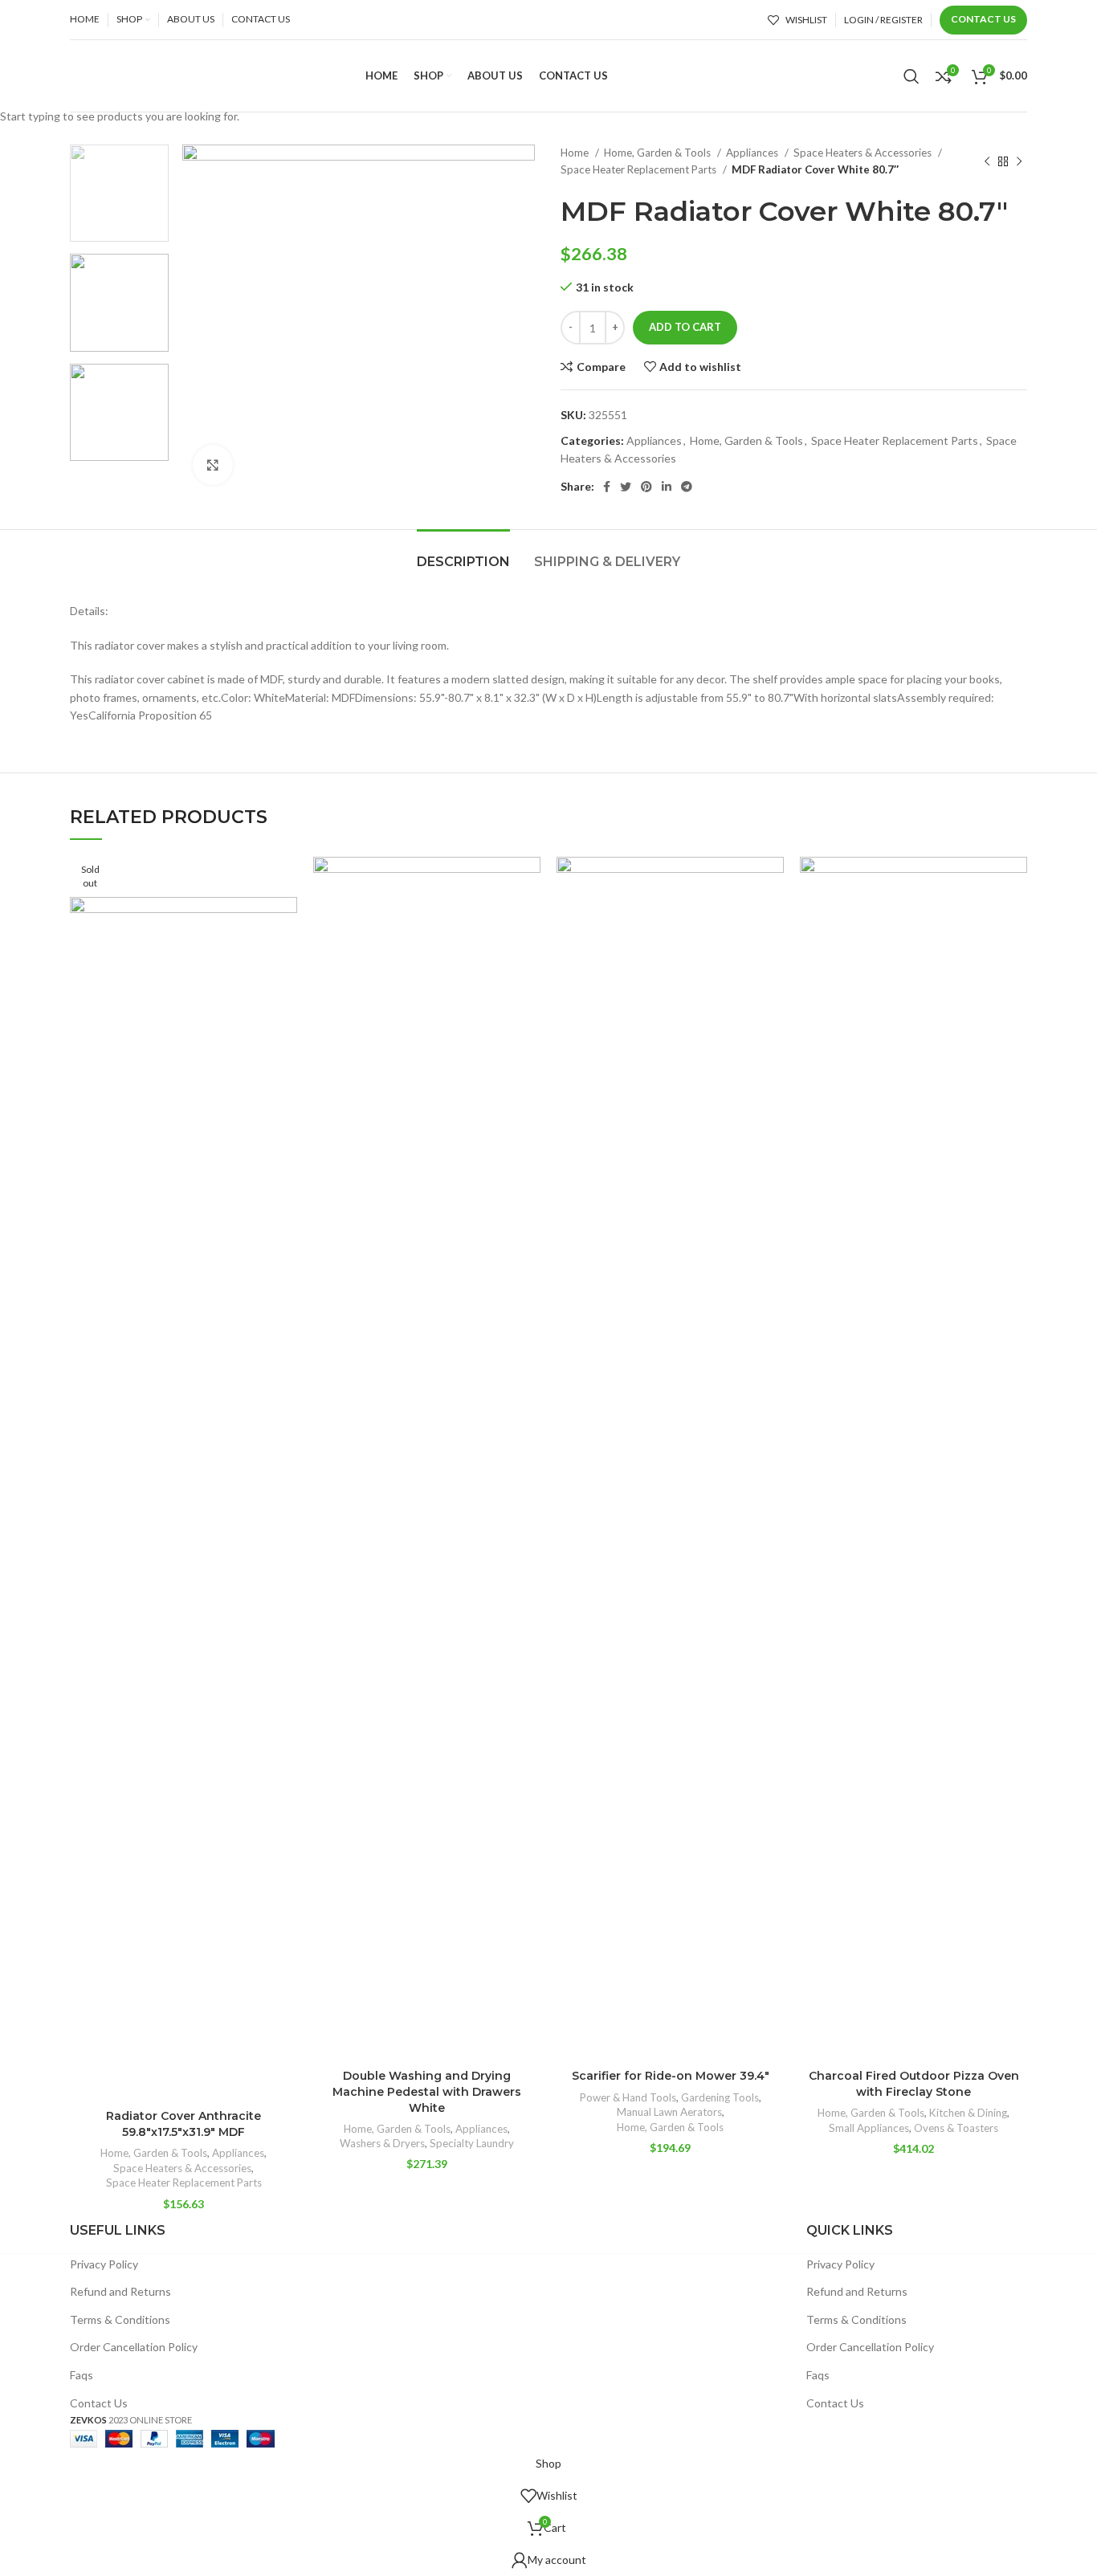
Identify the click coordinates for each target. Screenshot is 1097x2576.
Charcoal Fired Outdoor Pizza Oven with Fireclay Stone (914, 2084)
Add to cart (685, 327)
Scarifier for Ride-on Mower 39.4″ (671, 2076)
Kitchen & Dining (968, 2113)
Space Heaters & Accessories (182, 2168)
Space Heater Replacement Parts (184, 2183)
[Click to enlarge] (213, 465)
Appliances (238, 2153)
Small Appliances (869, 2128)
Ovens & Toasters (956, 2128)
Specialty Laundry (472, 2143)
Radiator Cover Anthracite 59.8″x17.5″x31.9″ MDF (184, 2124)
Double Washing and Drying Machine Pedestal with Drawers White (427, 2091)
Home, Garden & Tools (154, 2153)
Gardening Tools (720, 2097)
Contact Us (983, 19)
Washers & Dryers (382, 2143)
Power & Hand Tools (628, 2097)
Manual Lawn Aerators (669, 2112)
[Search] (911, 76)
